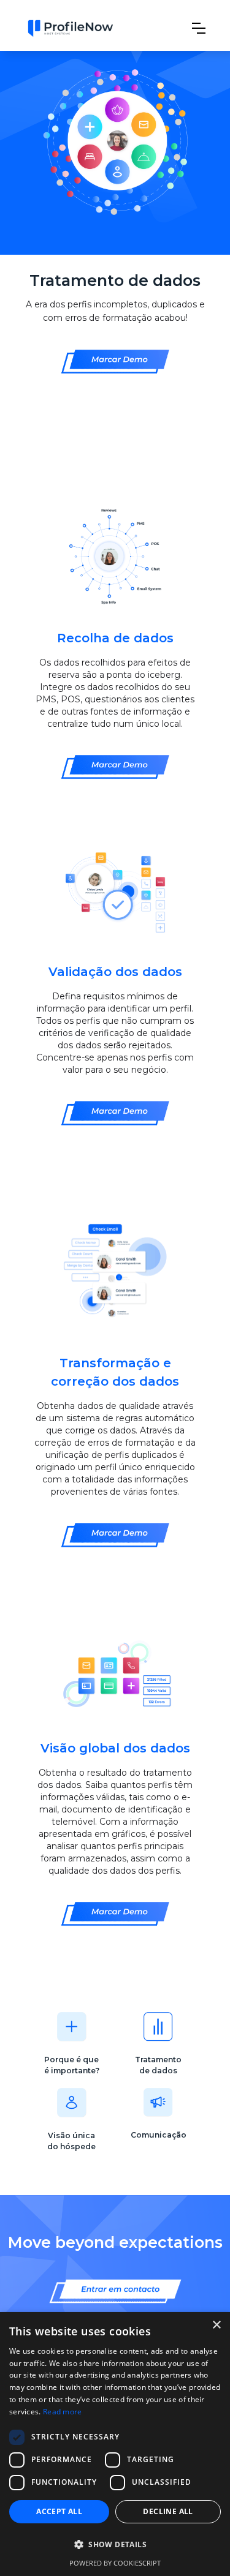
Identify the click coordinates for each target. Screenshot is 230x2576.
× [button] (216, 2325)
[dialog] (115, 2444)
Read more (63, 2412)
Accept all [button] (59, 2511)
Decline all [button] (168, 2511)
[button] (199, 28)
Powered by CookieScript (115, 2563)
